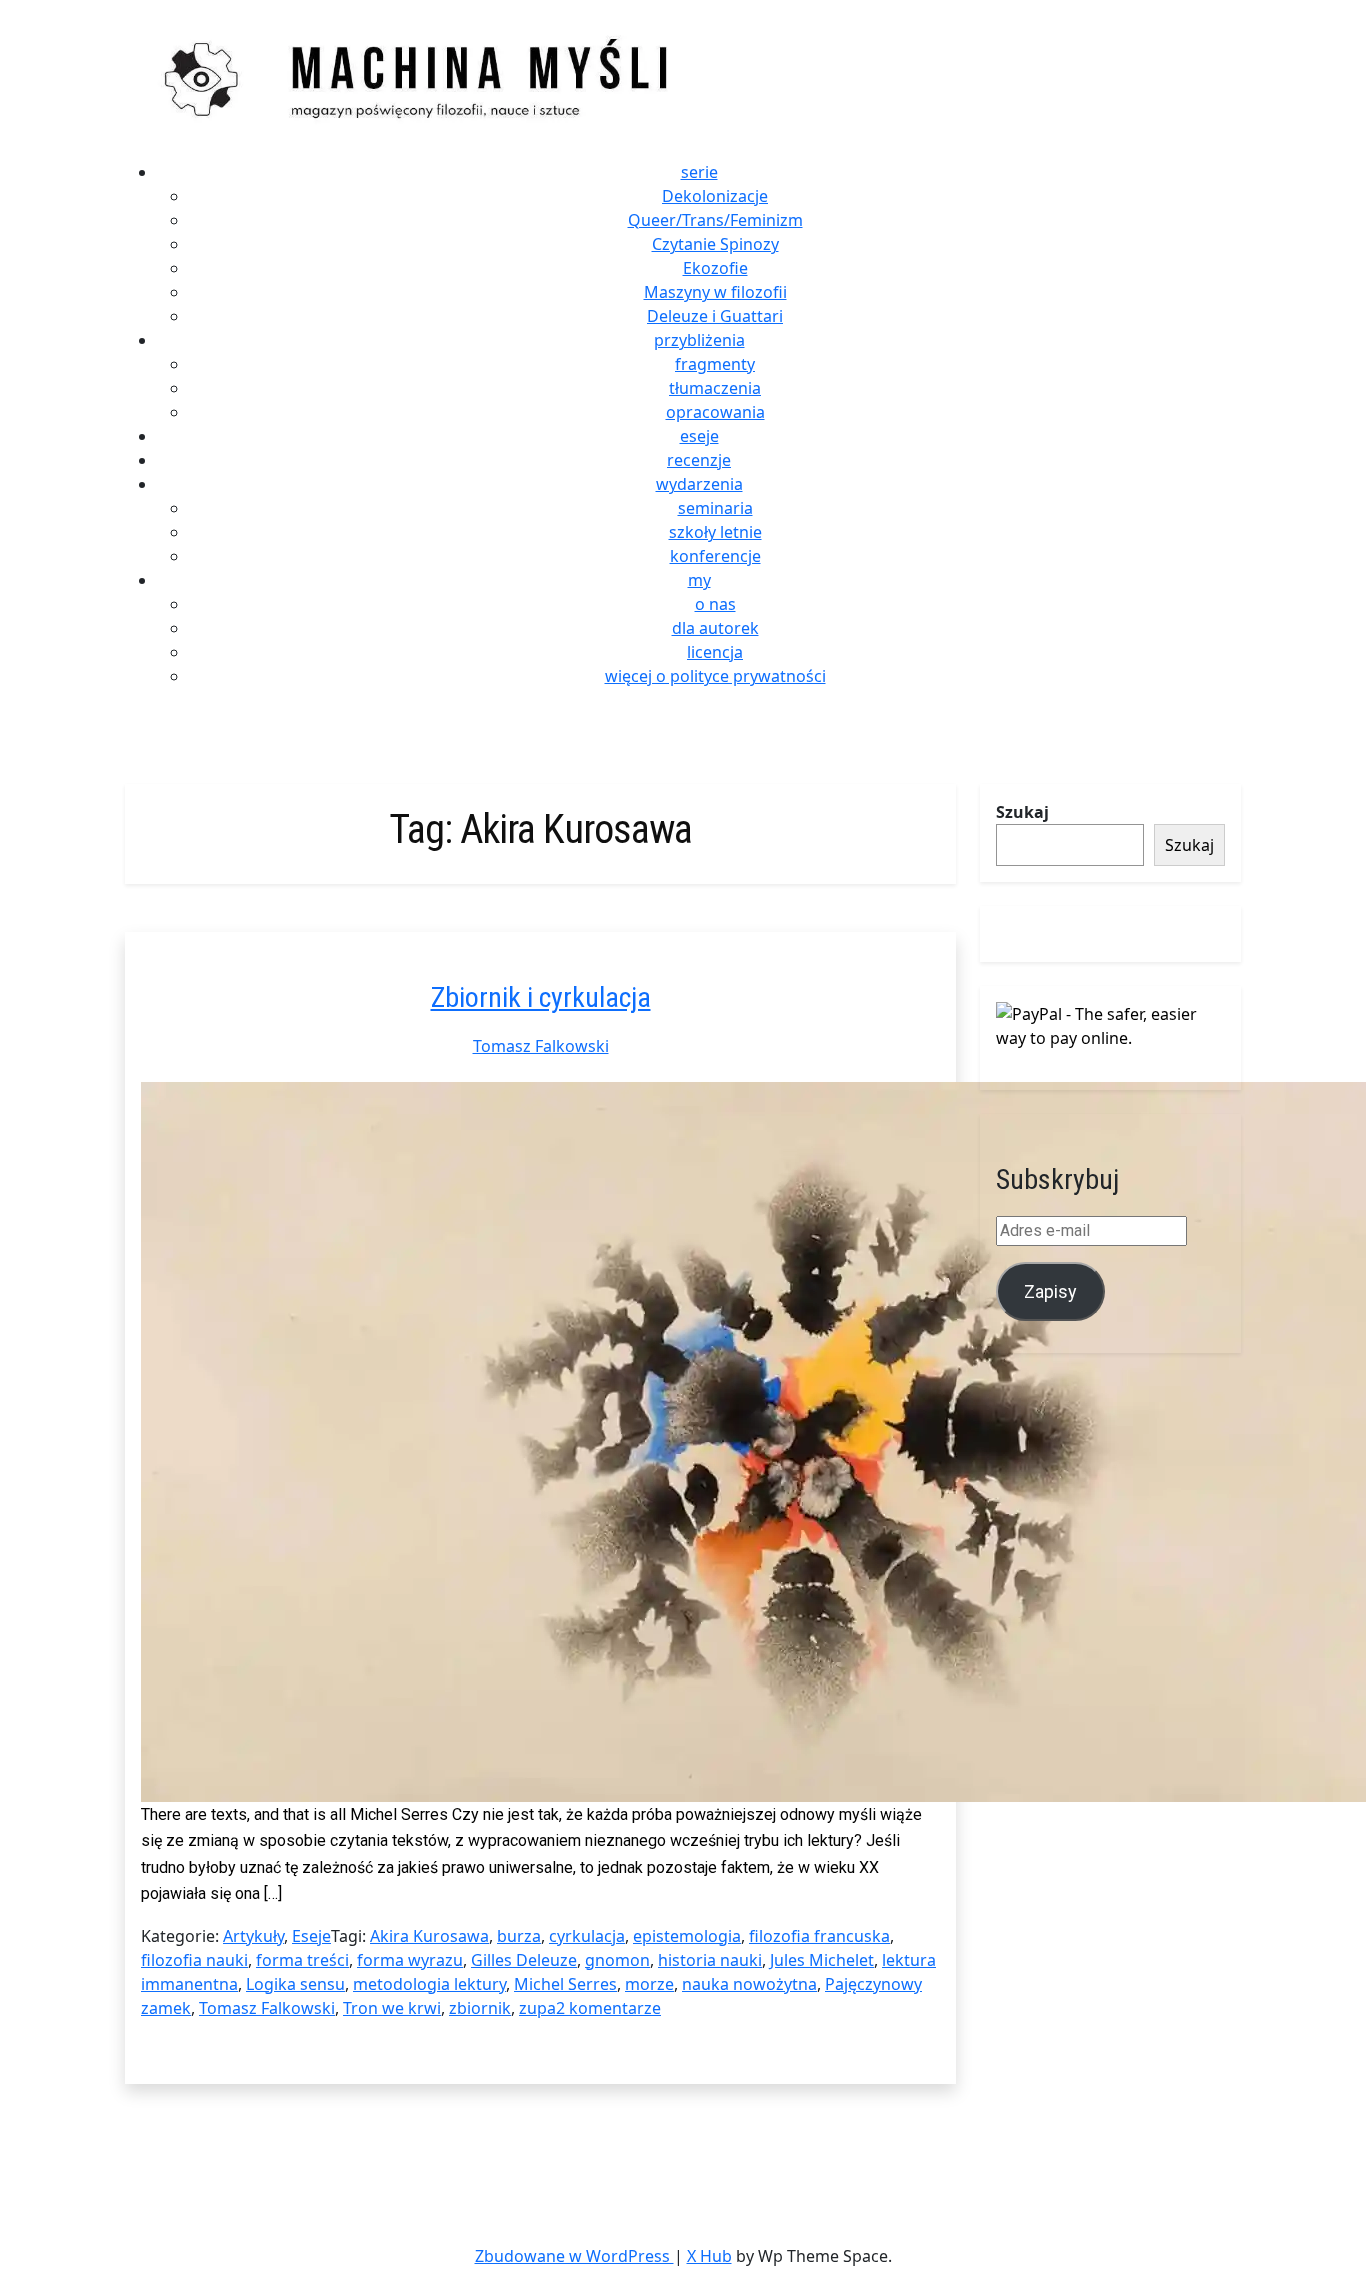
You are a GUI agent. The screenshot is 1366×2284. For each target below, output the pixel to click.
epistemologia (687, 1936)
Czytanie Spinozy (715, 244)
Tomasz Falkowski (541, 1046)
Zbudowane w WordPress (574, 2256)
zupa (537, 2008)
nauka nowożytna (749, 1984)
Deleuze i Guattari (715, 316)
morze (649, 1984)
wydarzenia (699, 484)
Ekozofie (715, 268)
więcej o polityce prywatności (715, 676)
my (699, 580)
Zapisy (1050, 1291)
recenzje (699, 460)
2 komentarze (608, 2008)
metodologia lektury (429, 1984)
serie (699, 172)
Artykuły (253, 1936)
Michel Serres (565, 1984)
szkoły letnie (715, 532)
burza (519, 1936)
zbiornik (480, 2008)
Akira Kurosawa (429, 1936)
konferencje (715, 556)
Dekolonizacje (715, 196)
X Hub (709, 2256)
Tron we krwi (392, 2008)
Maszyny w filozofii (715, 292)
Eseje (311, 1936)
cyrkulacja (587, 1936)
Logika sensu (295, 1984)
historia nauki (710, 1960)
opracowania (715, 412)
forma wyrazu (410, 1960)
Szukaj (1022, 812)
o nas (715, 604)
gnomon (617, 1960)
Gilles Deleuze (524, 1960)
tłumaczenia (715, 388)
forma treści (302, 1960)
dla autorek (715, 628)
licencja (715, 652)
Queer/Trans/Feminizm (715, 220)
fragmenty (715, 364)
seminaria (715, 508)
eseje (699, 436)
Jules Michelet (822, 1960)
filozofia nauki (194, 1960)
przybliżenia (699, 340)
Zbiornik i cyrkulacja (541, 997)
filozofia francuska (819, 1936)
